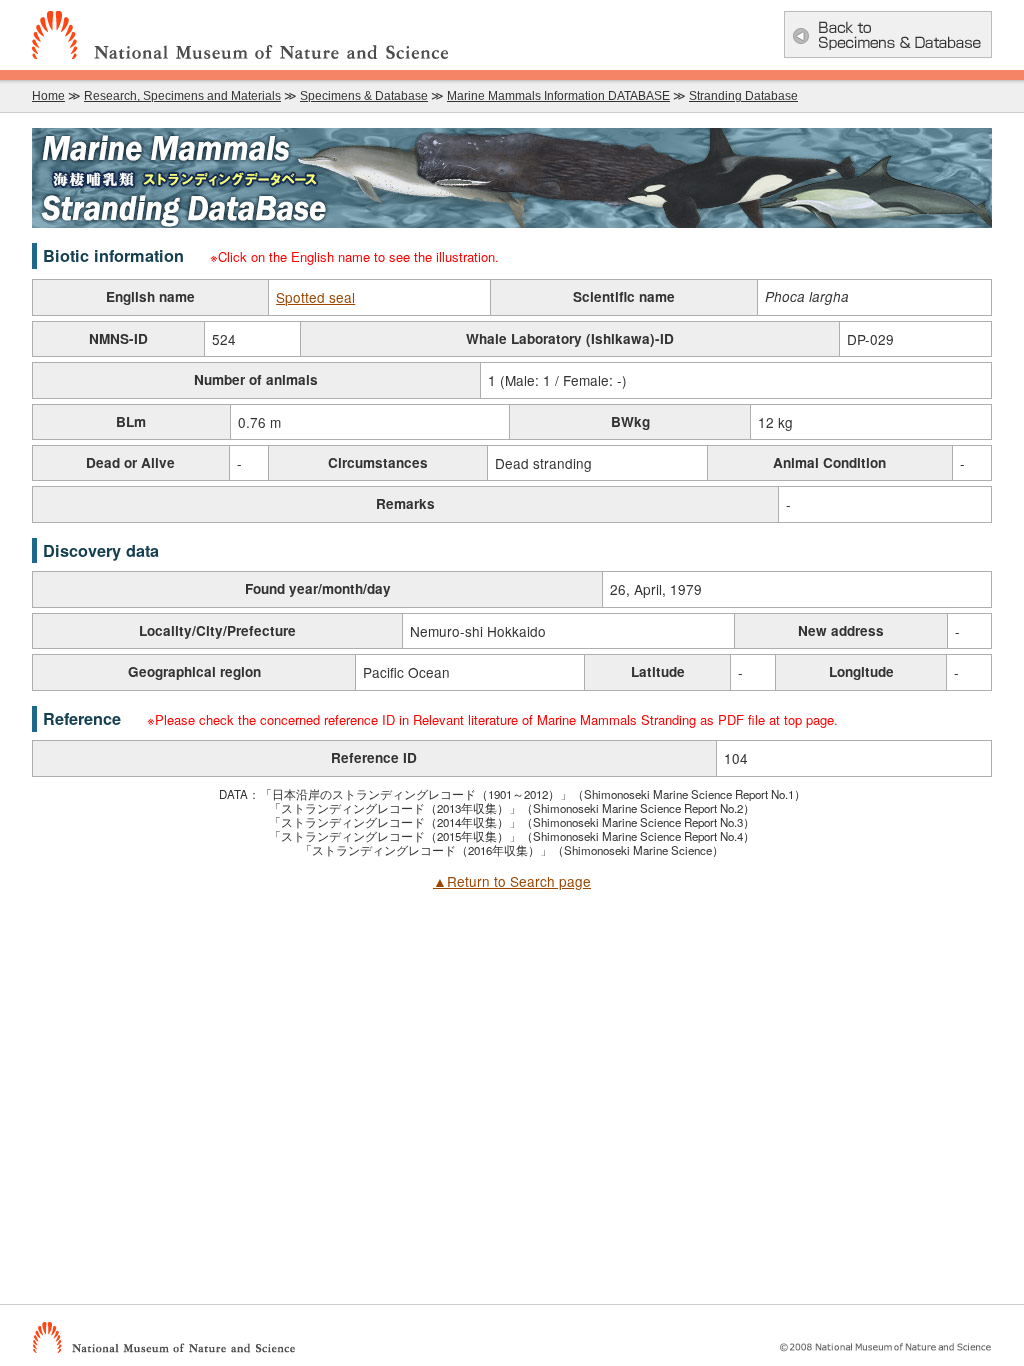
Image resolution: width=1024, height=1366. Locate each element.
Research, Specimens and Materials (182, 96)
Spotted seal (315, 297)
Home (48, 96)
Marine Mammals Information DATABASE (558, 96)
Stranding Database (743, 96)
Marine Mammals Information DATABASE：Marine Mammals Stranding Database (512, 178)
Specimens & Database (364, 96)
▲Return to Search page (512, 881)
